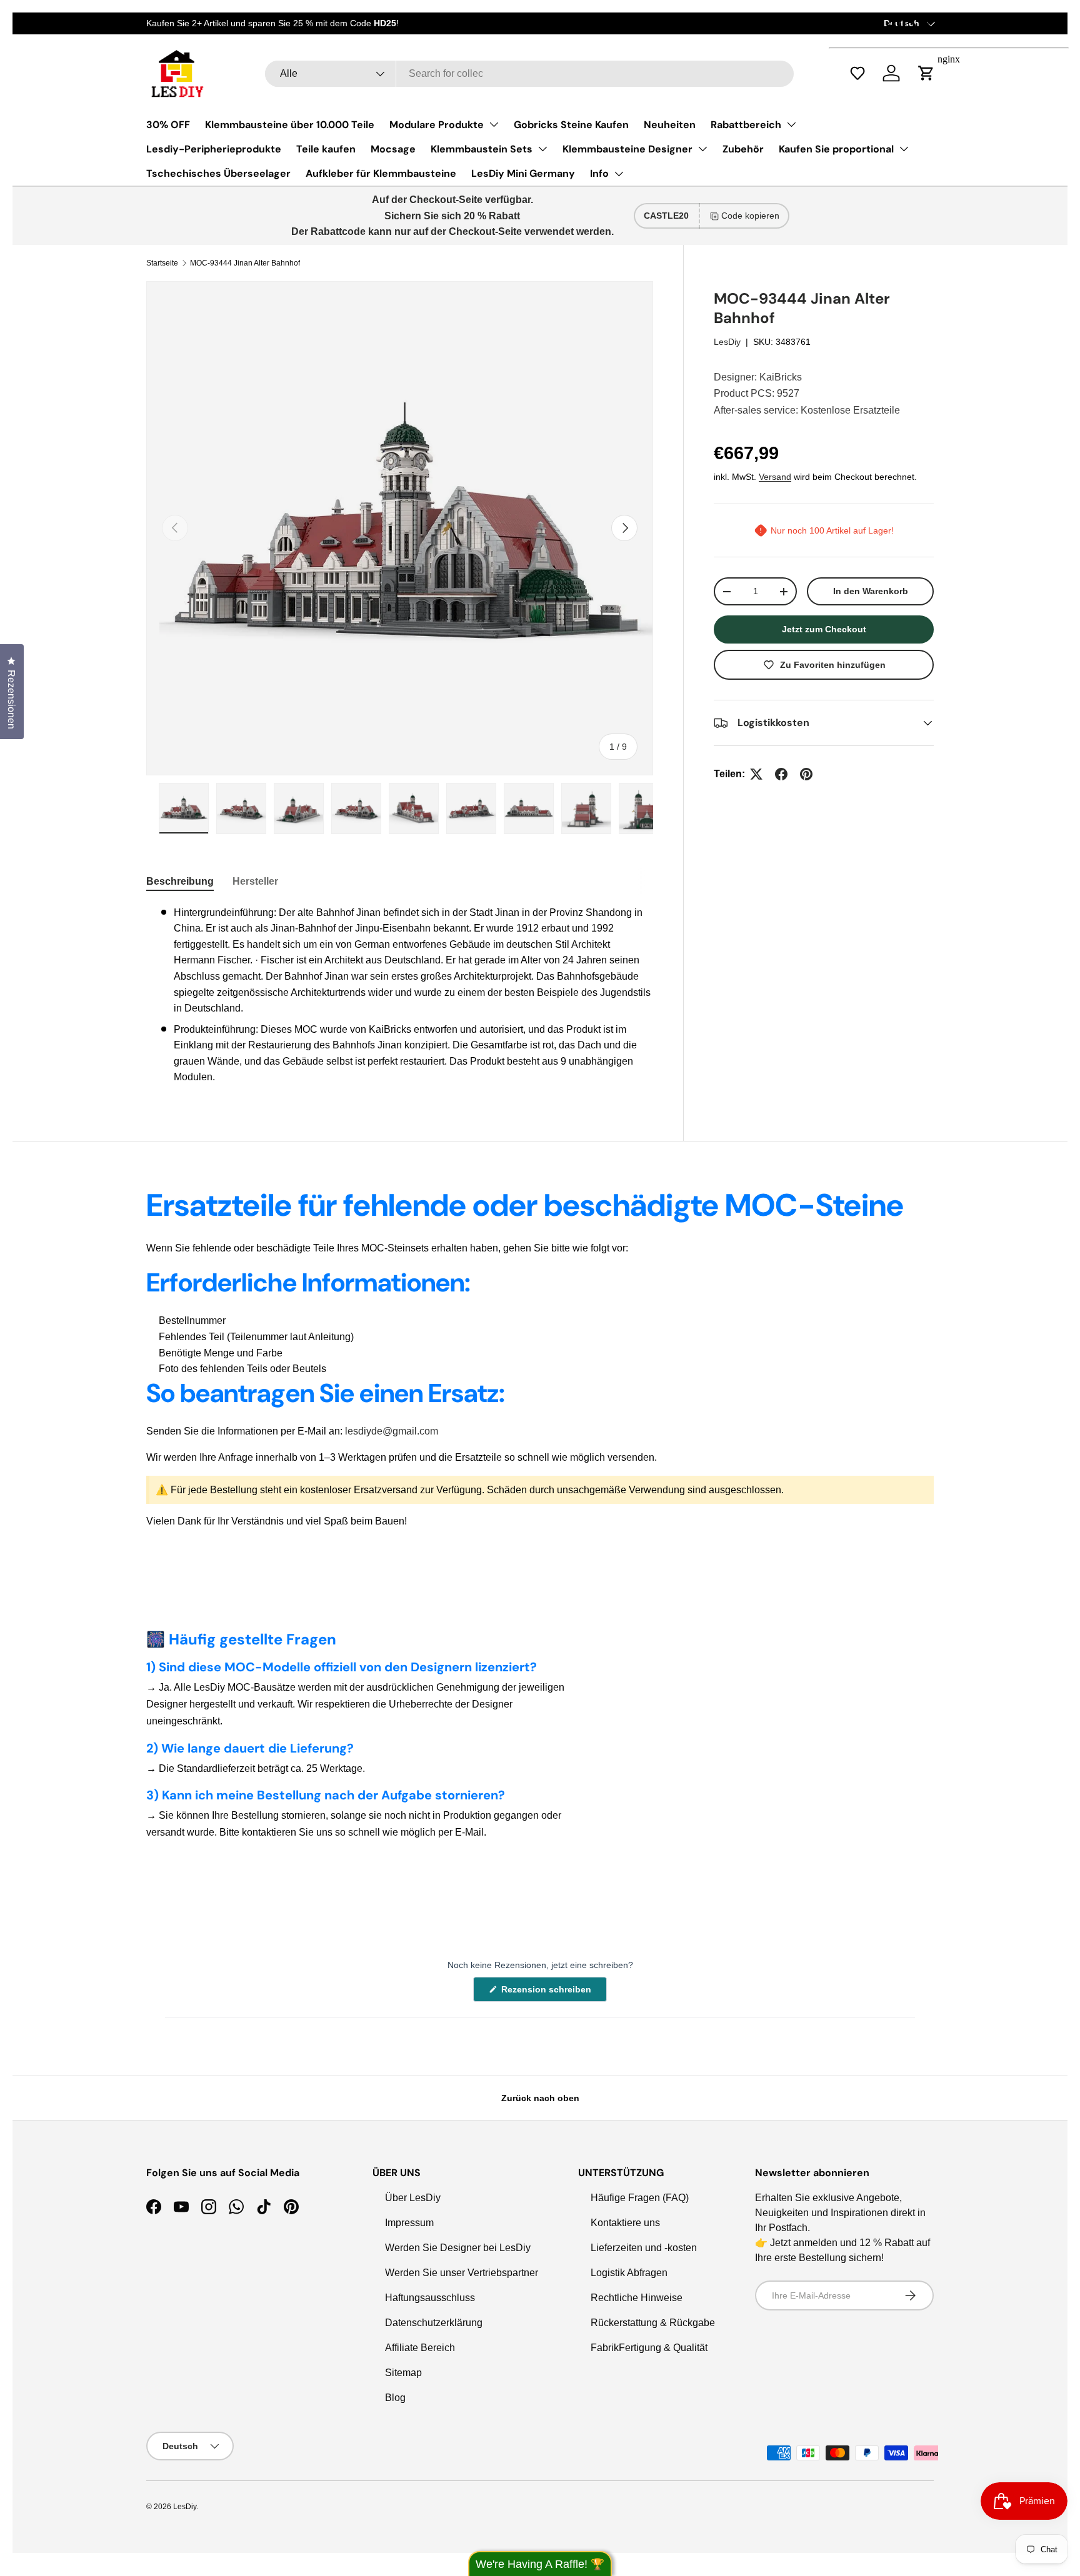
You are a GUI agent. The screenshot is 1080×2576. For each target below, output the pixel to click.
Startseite (162, 263)
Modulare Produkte (437, 125)
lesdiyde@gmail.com (392, 1431)
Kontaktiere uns (625, 2223)
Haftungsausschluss (430, 2298)
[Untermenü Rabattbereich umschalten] (791, 124)
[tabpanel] (400, 995)
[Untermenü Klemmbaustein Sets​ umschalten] (542, 149)
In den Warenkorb (871, 591)
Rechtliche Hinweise (637, 2298)
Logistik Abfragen (629, 2273)
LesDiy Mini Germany (523, 173)
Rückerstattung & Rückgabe (653, 2323)
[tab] (180, 882)
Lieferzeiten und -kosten (644, 2248)
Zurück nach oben (540, 2098)
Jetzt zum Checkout (824, 629)
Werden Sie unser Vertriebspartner (462, 2273)
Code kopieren (750, 216)
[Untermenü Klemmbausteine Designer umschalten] (702, 149)
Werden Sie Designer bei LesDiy (458, 2248)
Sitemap (403, 2373)
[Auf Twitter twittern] (756, 774)
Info (599, 173)
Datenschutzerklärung (434, 2323)
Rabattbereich (746, 125)
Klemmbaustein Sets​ (482, 149)
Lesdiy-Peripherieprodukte (214, 149)
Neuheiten (670, 125)
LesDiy (727, 342)
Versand (775, 477)
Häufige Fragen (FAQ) (640, 2198)
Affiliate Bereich (420, 2348)
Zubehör (743, 149)
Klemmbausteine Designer (627, 149)
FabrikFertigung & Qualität (649, 2348)
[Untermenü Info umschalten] (619, 174)
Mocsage (393, 149)
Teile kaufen (326, 149)
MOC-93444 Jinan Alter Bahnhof (245, 263)
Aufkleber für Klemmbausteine (381, 173)
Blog (395, 2398)
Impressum (409, 2223)
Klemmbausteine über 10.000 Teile (290, 125)
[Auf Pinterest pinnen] (806, 774)
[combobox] (529, 74)
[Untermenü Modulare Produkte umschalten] (494, 124)
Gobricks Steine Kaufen (571, 125)
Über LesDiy (413, 2198)
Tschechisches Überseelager (218, 173)
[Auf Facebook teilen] (781, 774)
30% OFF (168, 125)
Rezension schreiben (549, 1993)
